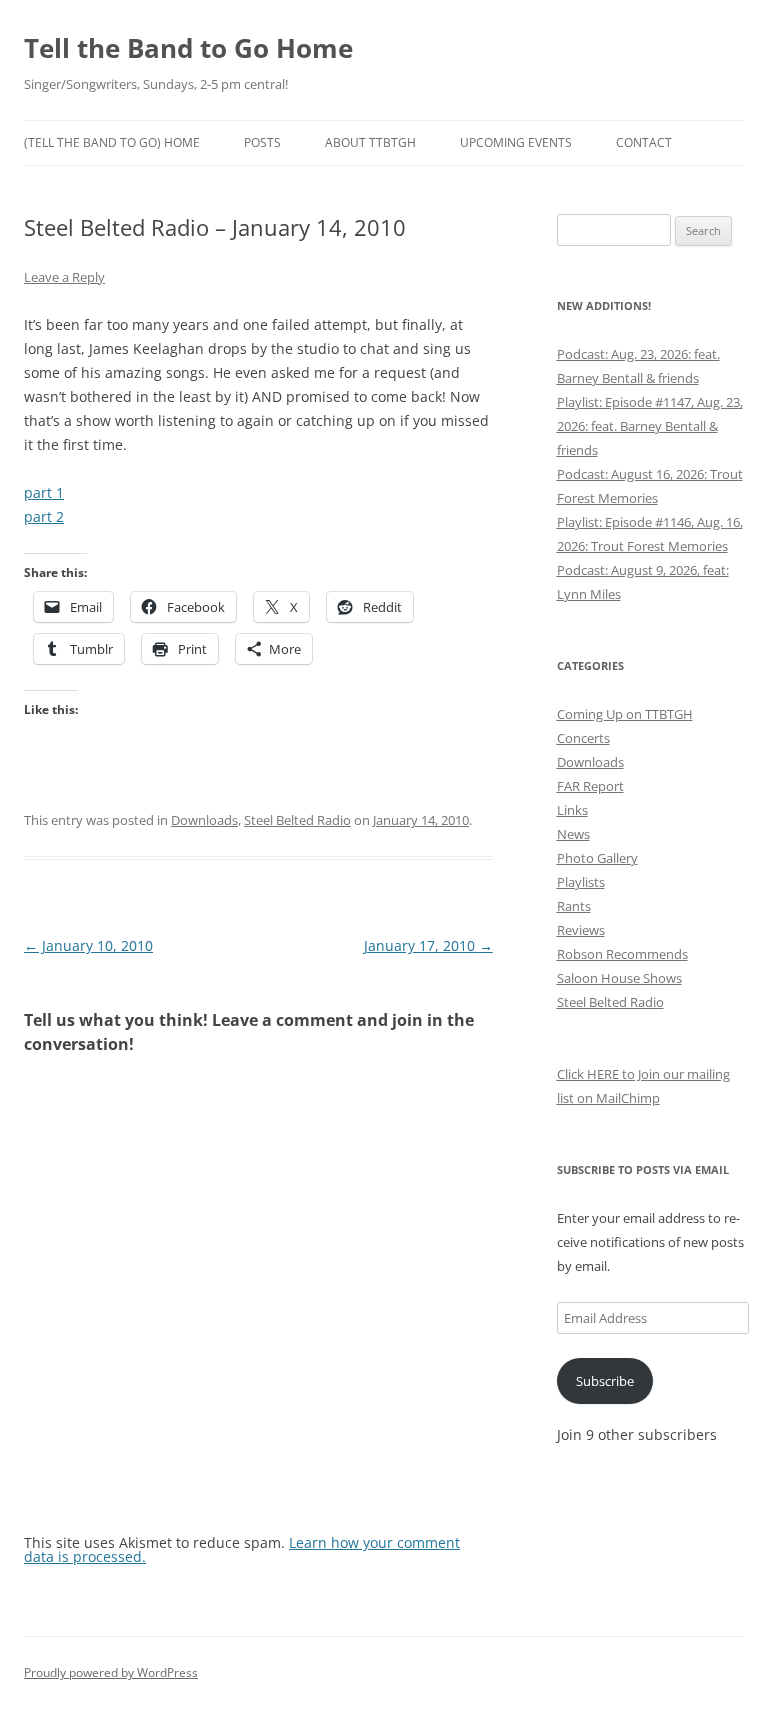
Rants (574, 906)
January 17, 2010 (428, 945)
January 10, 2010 (88, 945)
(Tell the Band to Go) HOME (112, 142)
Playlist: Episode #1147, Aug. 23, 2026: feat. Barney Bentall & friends (650, 426)
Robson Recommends (622, 954)
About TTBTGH (370, 142)
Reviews (581, 930)
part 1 (44, 492)
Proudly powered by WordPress (111, 1672)
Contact (644, 142)
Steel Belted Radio (297, 820)
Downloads (204, 820)
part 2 (44, 516)
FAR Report (590, 786)
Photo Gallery (597, 858)
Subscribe (605, 1381)
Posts (262, 142)
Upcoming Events (516, 142)
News (573, 834)
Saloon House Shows (619, 978)
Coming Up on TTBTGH (625, 714)
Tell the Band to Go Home (188, 48)
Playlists (581, 882)
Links (572, 810)
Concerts (583, 738)
